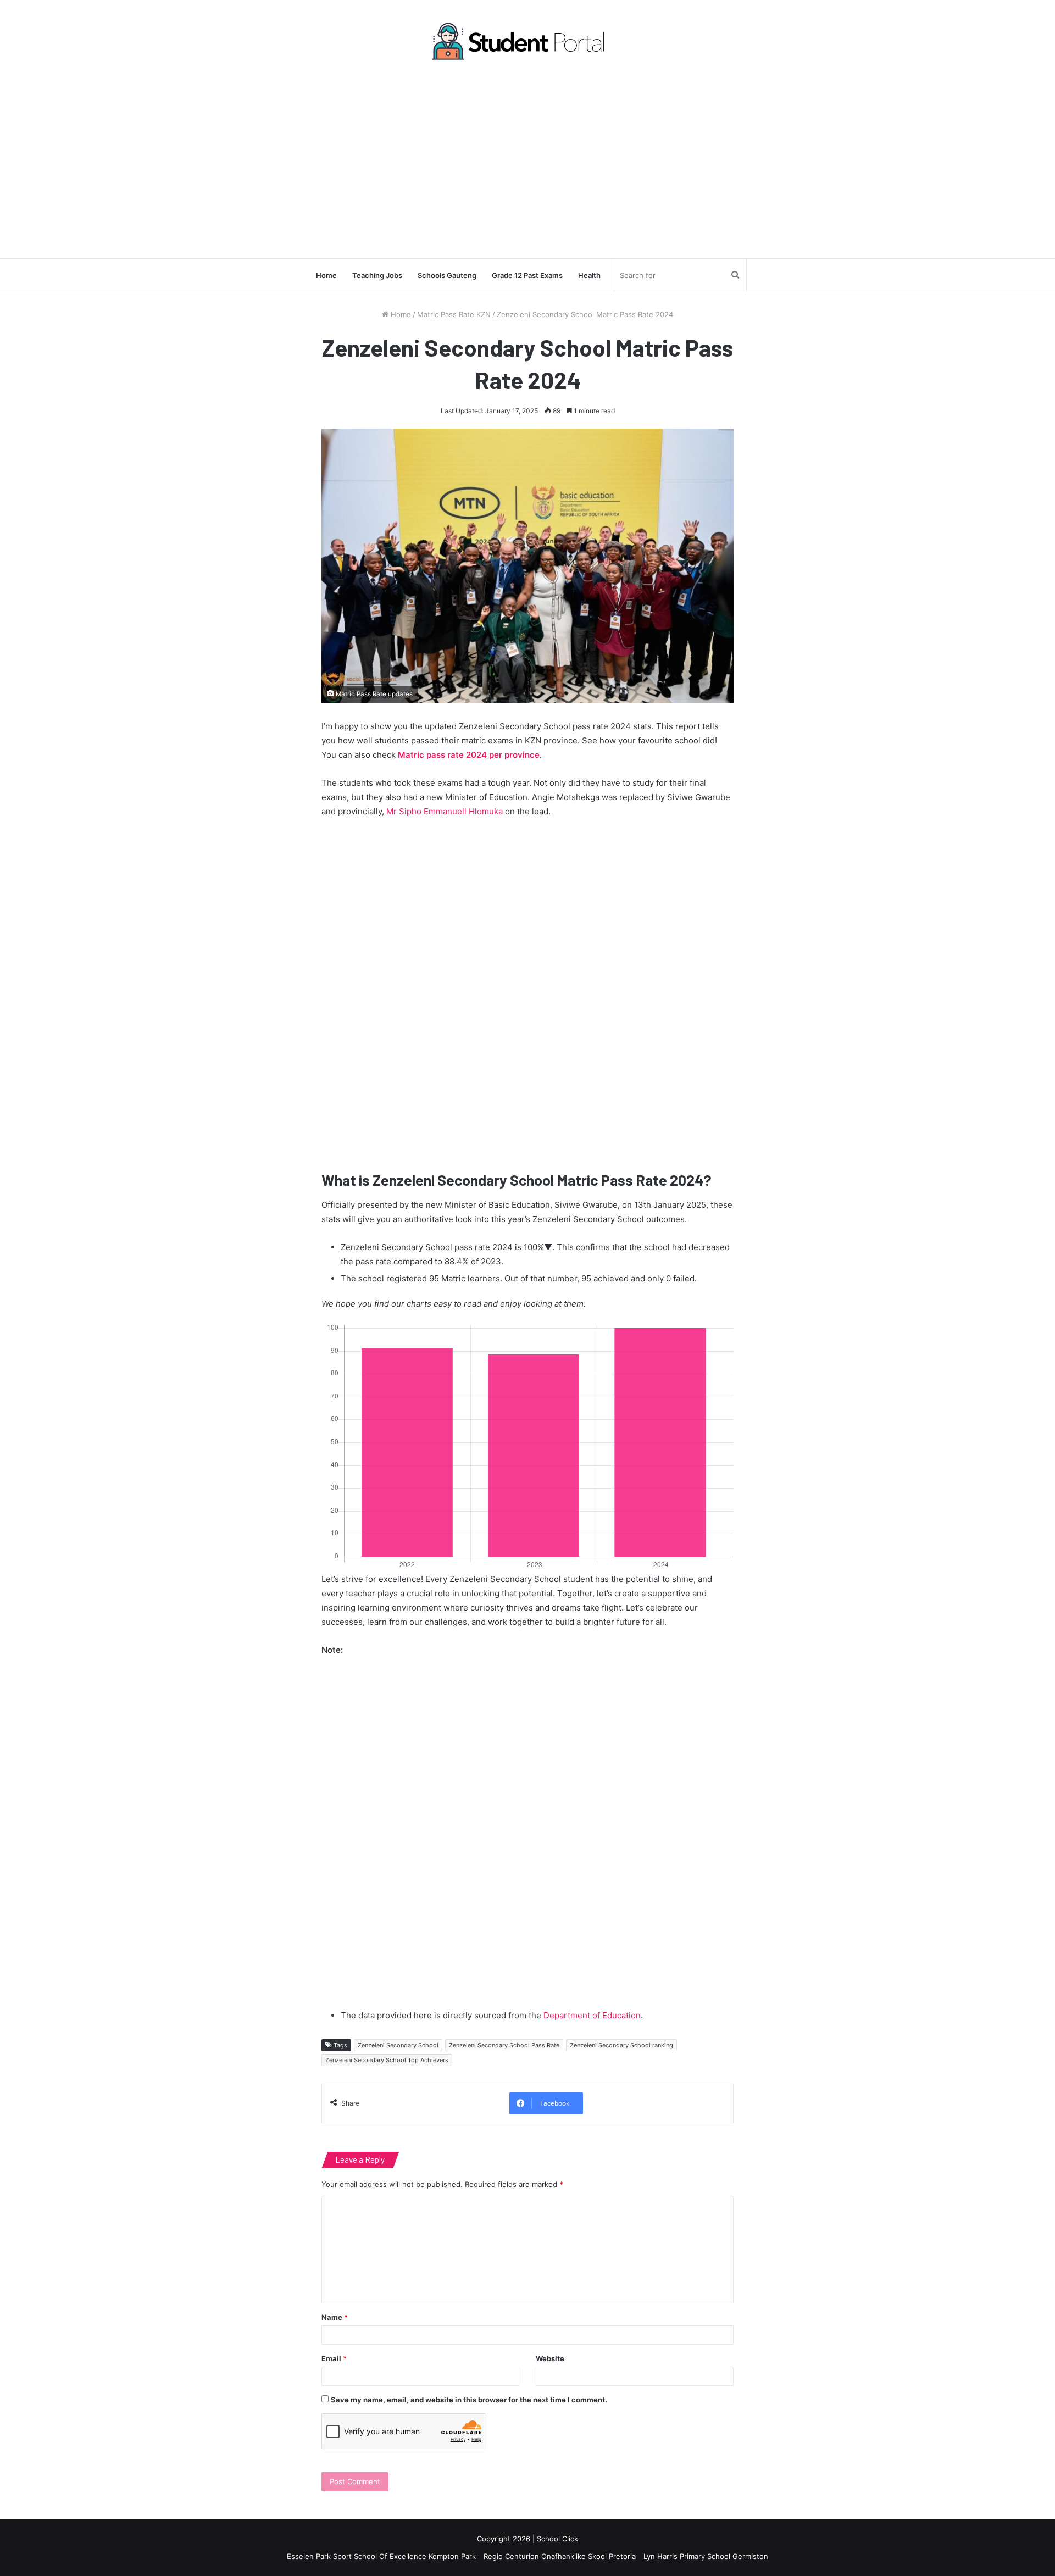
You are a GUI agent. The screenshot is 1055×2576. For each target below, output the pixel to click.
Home (326, 275)
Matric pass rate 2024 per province (469, 755)
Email (334, 2358)
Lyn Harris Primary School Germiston (706, 2556)
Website (550, 2358)
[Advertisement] (527, 159)
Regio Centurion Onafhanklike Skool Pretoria (560, 2556)
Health (589, 275)
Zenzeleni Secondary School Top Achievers (387, 2060)
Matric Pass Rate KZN (454, 314)
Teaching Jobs (377, 275)
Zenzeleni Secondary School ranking (621, 2045)
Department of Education (592, 2015)
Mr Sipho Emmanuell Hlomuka (445, 811)
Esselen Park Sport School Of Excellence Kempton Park (381, 2556)
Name (335, 2317)
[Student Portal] (527, 41)
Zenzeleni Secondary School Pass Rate (504, 2045)
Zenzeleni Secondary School (398, 2045)
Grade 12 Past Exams (527, 275)
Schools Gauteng (447, 275)
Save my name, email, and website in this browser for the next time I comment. (469, 2400)
